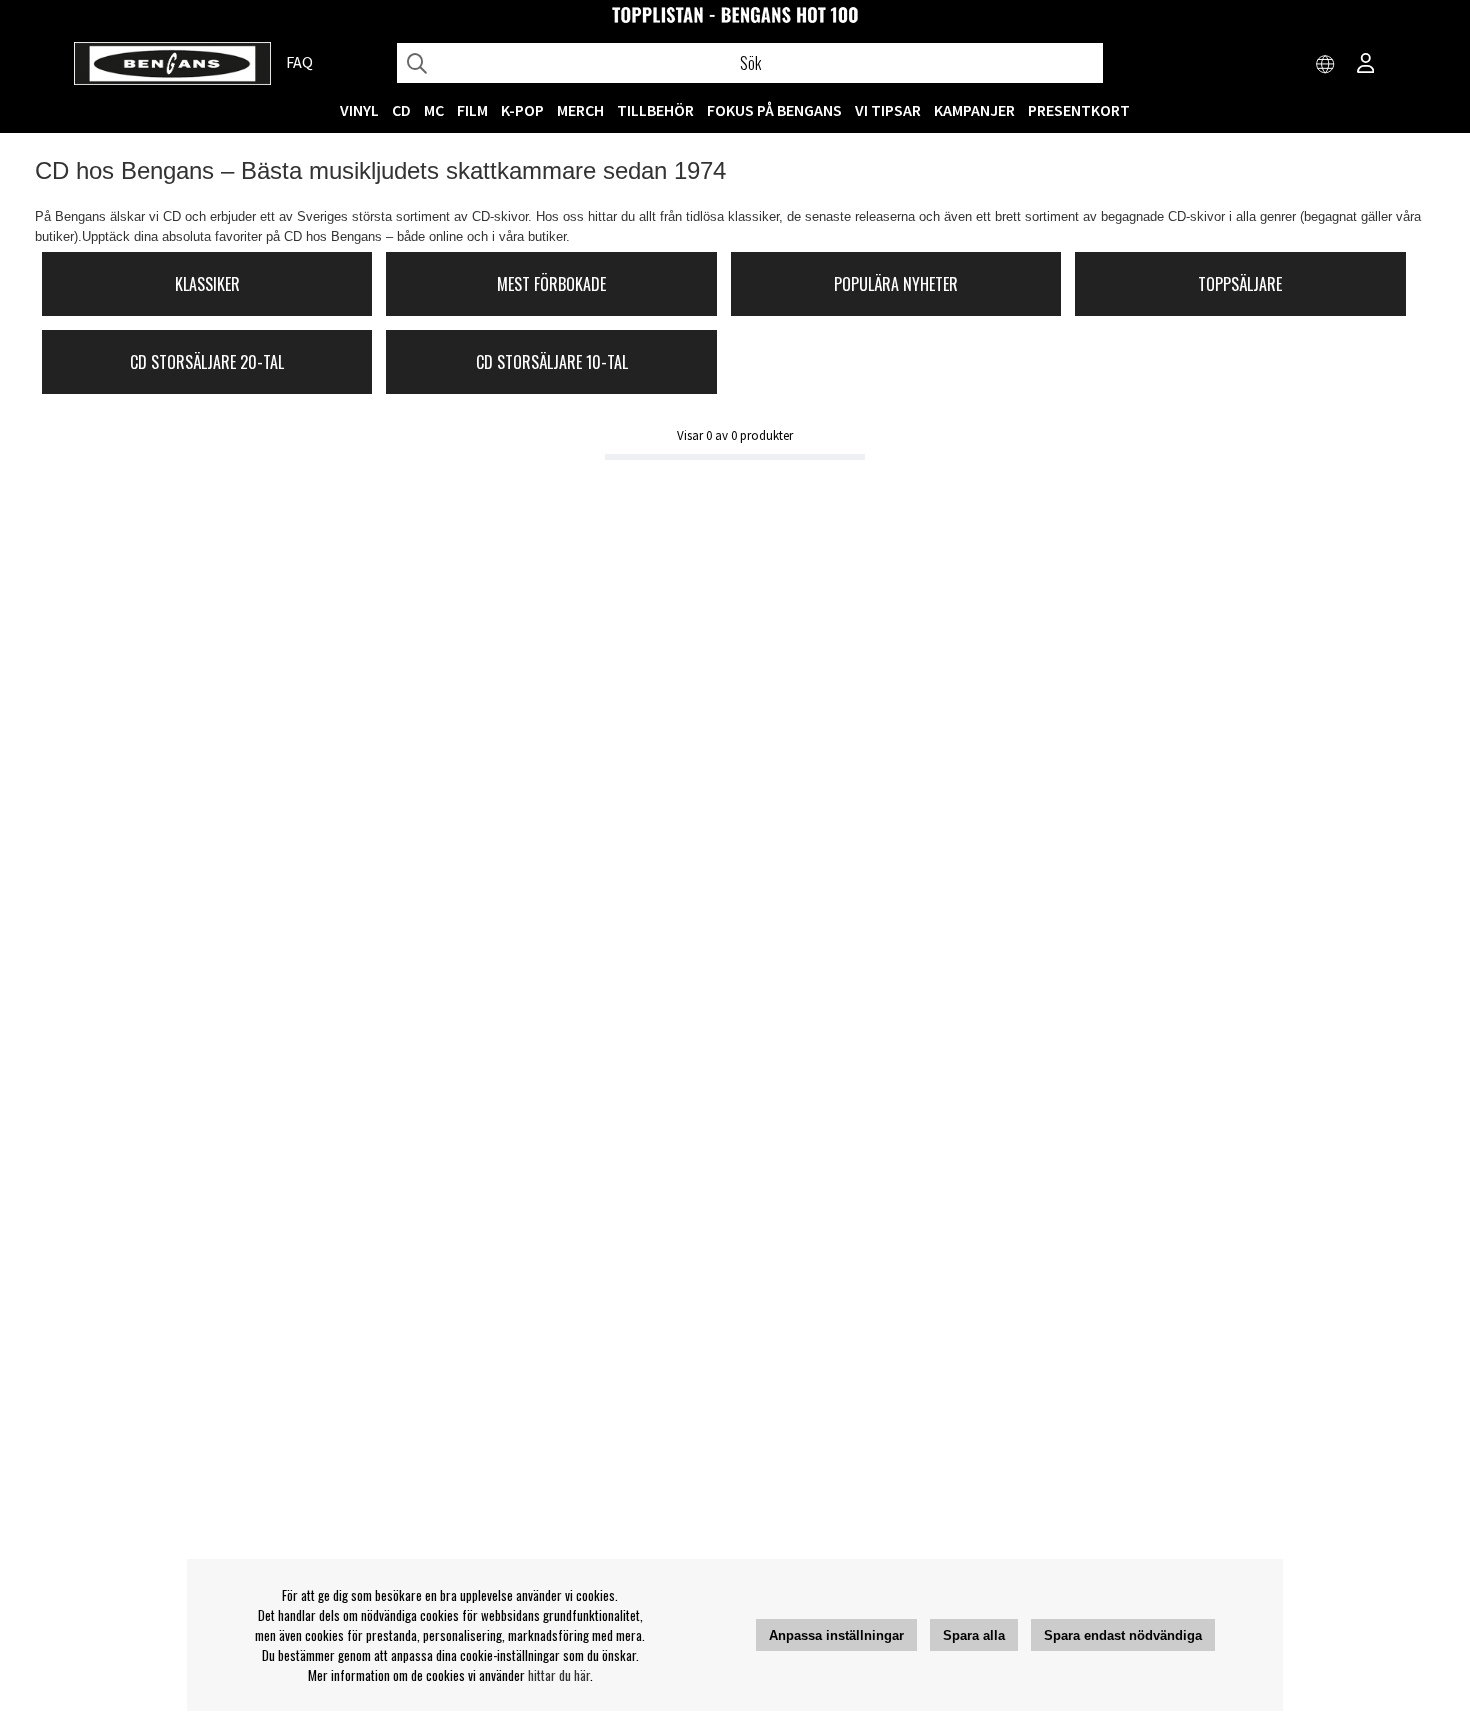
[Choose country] (1326, 65)
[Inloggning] (1366, 65)
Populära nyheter (896, 284)
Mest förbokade (551, 284)
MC (434, 110)
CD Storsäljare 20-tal (207, 362)
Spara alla (974, 1635)
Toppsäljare (1240, 284)
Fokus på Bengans (774, 110)
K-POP (522, 110)
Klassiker (207, 284)
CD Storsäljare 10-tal (552, 362)
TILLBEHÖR (655, 110)
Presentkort (1079, 110)
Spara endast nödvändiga (1123, 1635)
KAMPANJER (974, 110)
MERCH (580, 110)
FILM (472, 110)
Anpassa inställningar (836, 1635)
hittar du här (559, 1675)
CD (401, 110)
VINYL (359, 110)
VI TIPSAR (888, 110)
